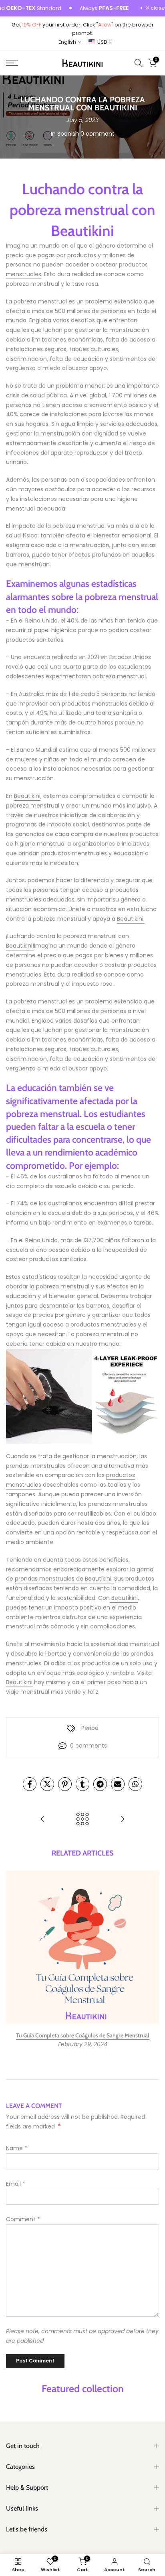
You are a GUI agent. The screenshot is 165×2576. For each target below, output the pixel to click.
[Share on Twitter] (47, 1784)
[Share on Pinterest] (65, 1784)
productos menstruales (74, 853)
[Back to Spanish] (82, 1820)
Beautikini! (20, 946)
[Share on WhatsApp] (135, 1784)
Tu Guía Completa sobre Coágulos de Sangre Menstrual (83, 2035)
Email (16, 2184)
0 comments (89, 1746)
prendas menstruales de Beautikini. (64, 1579)
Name (17, 2148)
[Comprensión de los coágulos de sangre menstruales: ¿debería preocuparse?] (123, 1820)
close (157, 8)
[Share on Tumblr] (82, 1784)
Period (90, 1728)
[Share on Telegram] (100, 1784)
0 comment (98, 134)
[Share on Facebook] (30, 1784)
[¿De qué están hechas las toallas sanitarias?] (42, 1820)
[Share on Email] (118, 1784)
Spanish (68, 134)
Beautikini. (131, 919)
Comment (23, 2219)
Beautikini (27, 796)
